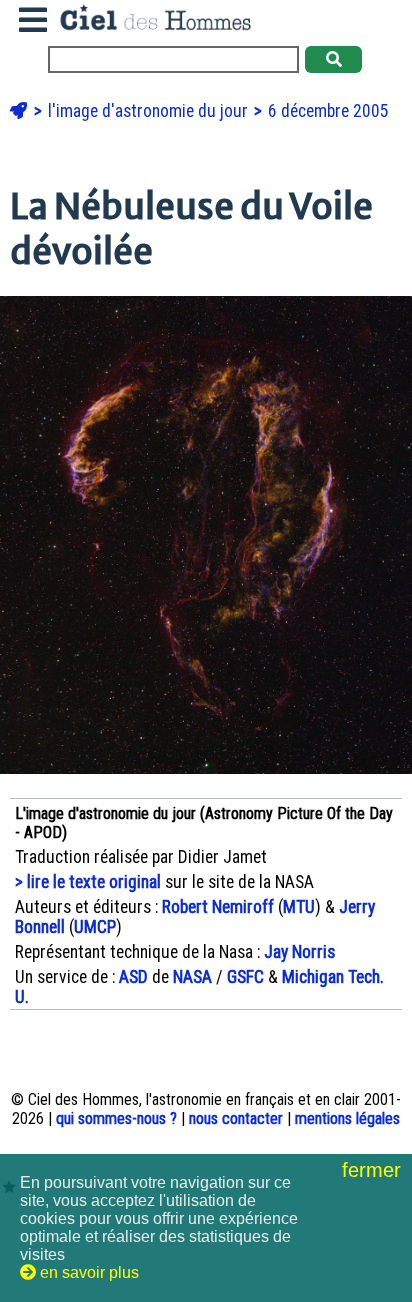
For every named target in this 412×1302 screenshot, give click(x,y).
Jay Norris (299, 952)
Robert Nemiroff (218, 907)
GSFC (245, 977)
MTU (299, 907)
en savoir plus (87, 1272)
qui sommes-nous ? (116, 1118)
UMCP (95, 927)
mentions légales (347, 1118)
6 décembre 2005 (328, 111)
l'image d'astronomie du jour (150, 111)
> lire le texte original (88, 882)
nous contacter (236, 1118)
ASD (133, 977)
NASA (192, 977)
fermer (374, 1170)
